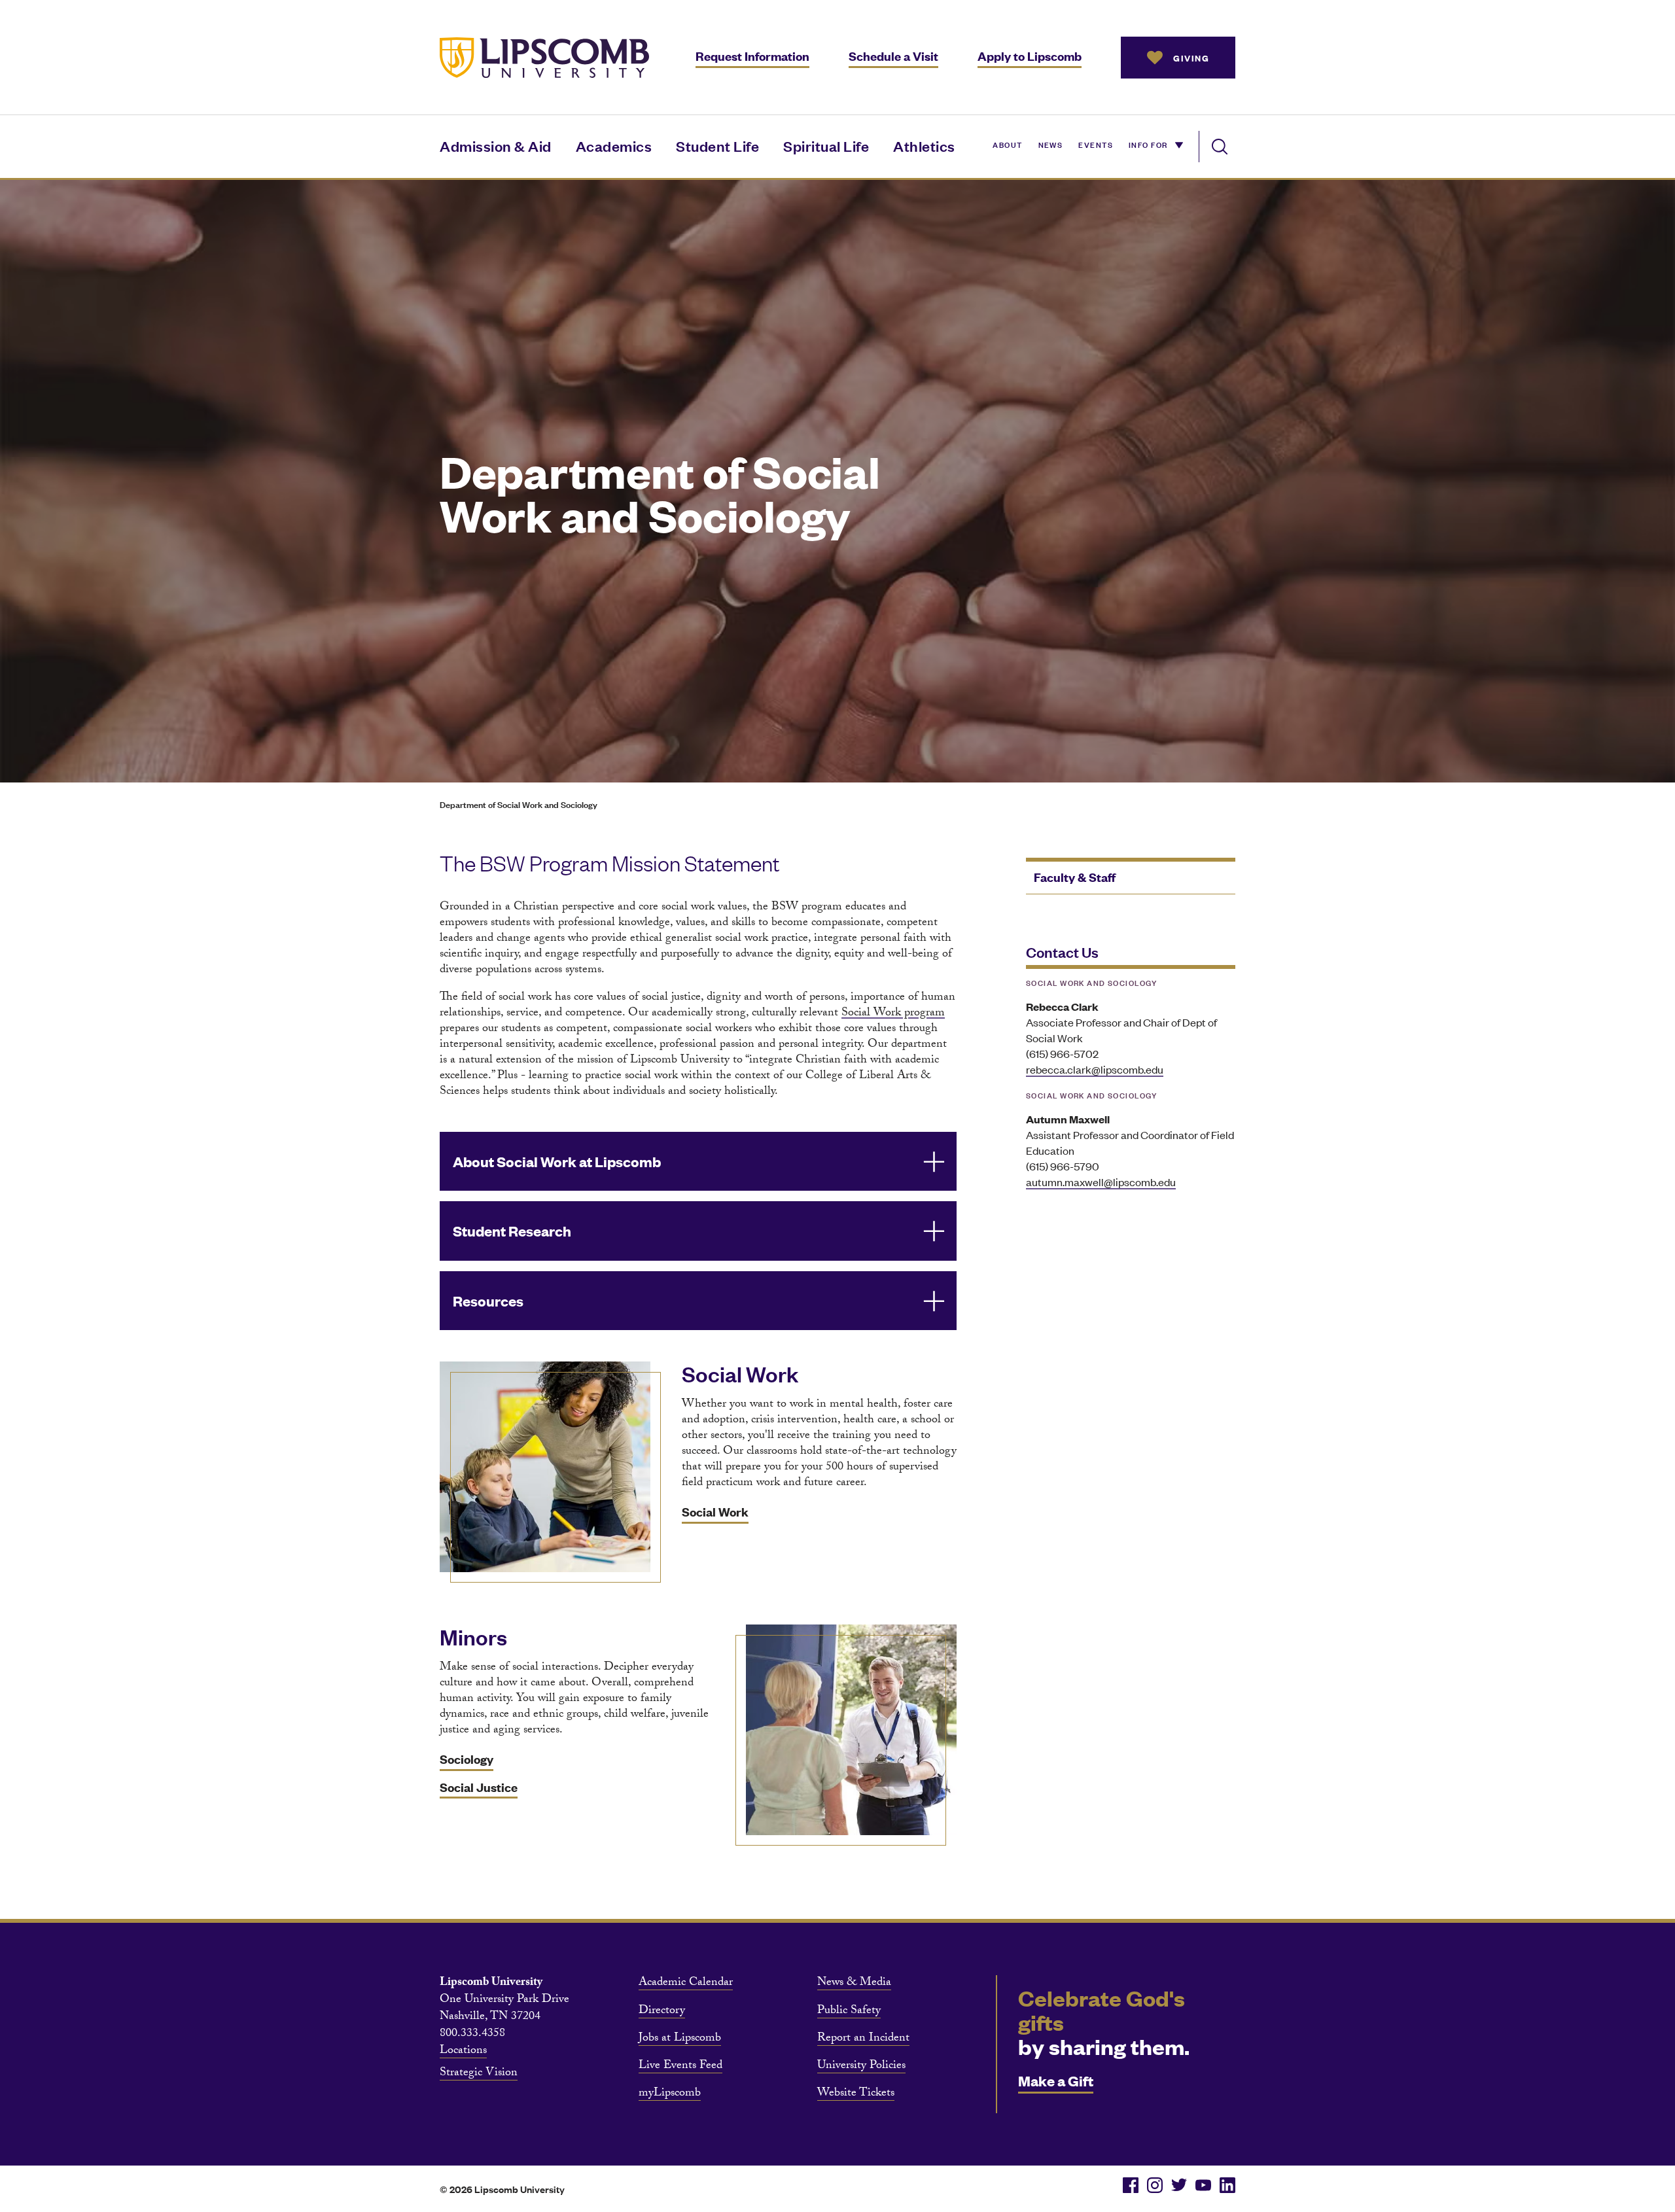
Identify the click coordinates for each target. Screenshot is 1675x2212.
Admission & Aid (496, 146)
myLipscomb (670, 2094)
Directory (662, 2012)
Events (1096, 144)
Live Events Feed (680, 2067)
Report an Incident (863, 2039)
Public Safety (849, 2012)
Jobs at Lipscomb (680, 2039)
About (1007, 144)
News (1051, 144)
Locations (463, 2052)
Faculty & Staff (1075, 877)
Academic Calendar (686, 1984)
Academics (614, 146)
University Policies (861, 2067)
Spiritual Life (826, 146)
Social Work (715, 1512)
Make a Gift (1056, 2080)
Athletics (924, 146)
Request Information (752, 56)
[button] (698, 1162)
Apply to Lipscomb (1030, 56)
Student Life (717, 146)
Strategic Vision (479, 2074)
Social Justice (479, 1787)
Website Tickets (856, 2094)
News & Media (854, 1984)
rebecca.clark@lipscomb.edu (1095, 1069)
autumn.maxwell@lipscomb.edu (1101, 1182)
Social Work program (893, 1014)
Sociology (467, 1759)
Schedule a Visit (893, 56)
